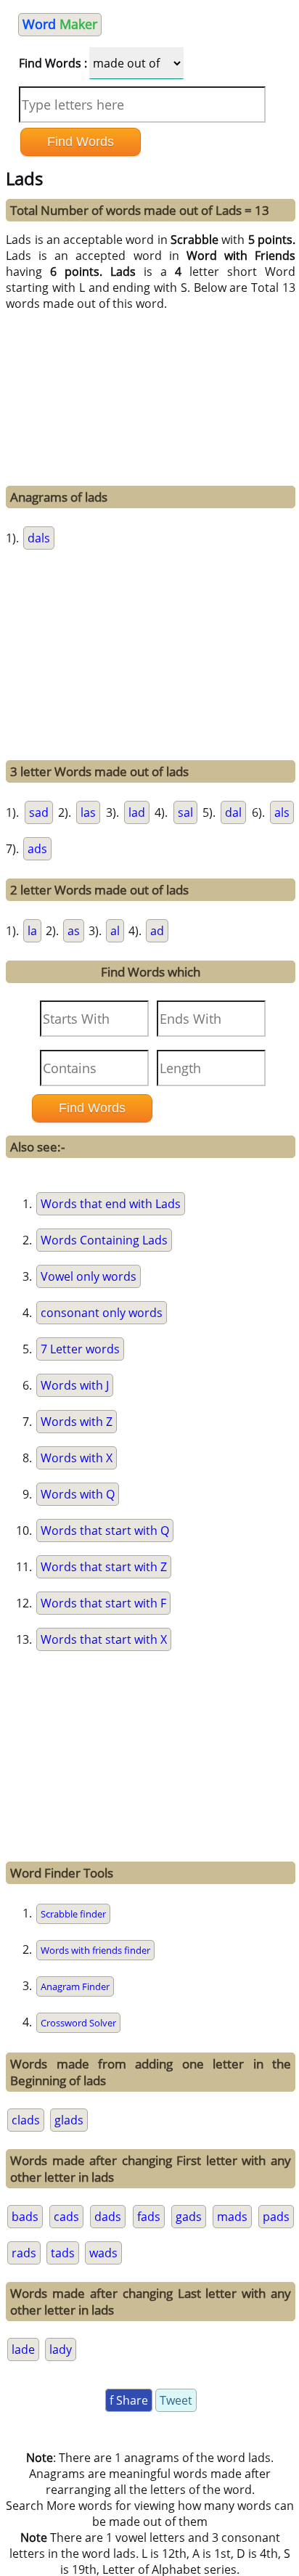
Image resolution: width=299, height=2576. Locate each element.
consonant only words (102, 1313)
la (32, 931)
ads (37, 849)
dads (108, 2217)
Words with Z (77, 1422)
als (282, 812)
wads (103, 2253)
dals (39, 538)
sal (185, 812)
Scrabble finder (73, 1914)
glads (69, 2120)
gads (189, 2217)
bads (25, 2217)
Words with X (77, 1458)
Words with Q (78, 1494)
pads (276, 2217)
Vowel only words (89, 1276)
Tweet (176, 2400)
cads (66, 2217)
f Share (129, 2400)
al (115, 931)
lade (23, 2349)
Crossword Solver (78, 2023)
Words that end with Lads (111, 1204)
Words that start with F (103, 1603)
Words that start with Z (104, 1567)
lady (61, 2349)
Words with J (75, 1385)
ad (157, 931)
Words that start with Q (105, 1530)
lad (137, 812)
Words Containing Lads (104, 1240)
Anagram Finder (75, 1986)
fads (149, 2217)
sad (39, 812)
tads (63, 2253)
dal (233, 812)
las (88, 812)
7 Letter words (80, 1349)
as (74, 931)
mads (232, 2217)
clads (26, 2120)
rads (24, 2253)
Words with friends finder (95, 1950)
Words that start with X (104, 1639)
